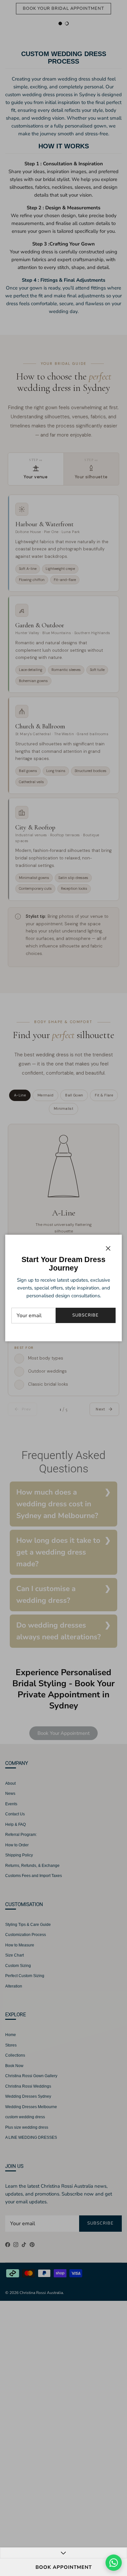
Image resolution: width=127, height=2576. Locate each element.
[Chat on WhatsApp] (114, 2563)
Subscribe (85, 1315)
